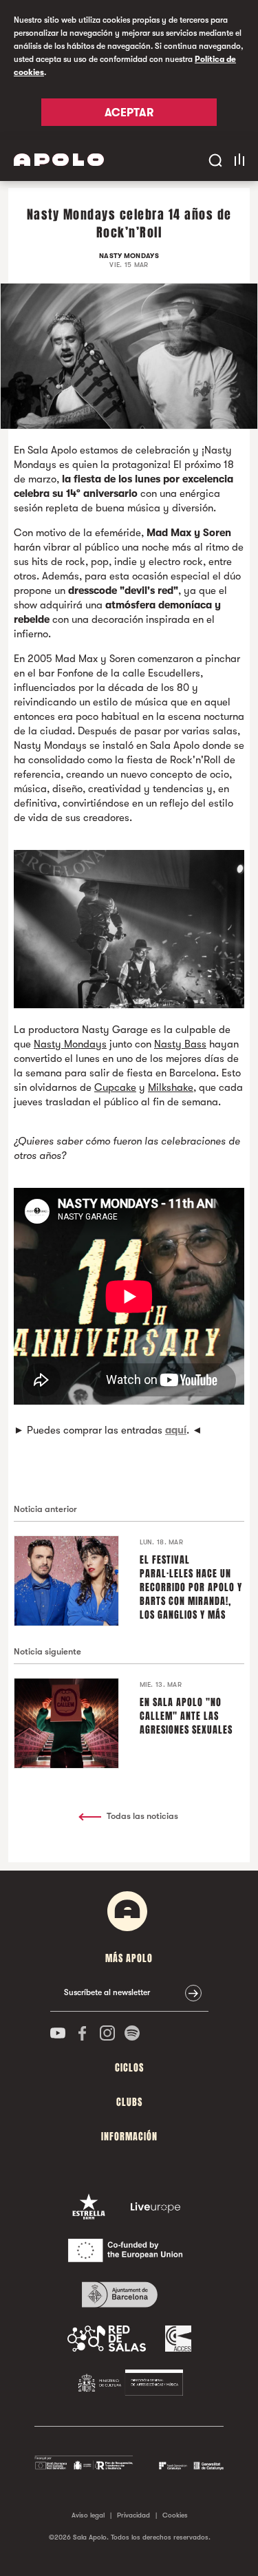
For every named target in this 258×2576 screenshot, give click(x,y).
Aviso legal (88, 2515)
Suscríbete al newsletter (107, 1992)
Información (129, 2137)
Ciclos (129, 2068)
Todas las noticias (142, 1816)
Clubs (129, 2102)
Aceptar (129, 113)
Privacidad (133, 2515)
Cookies (175, 2515)
